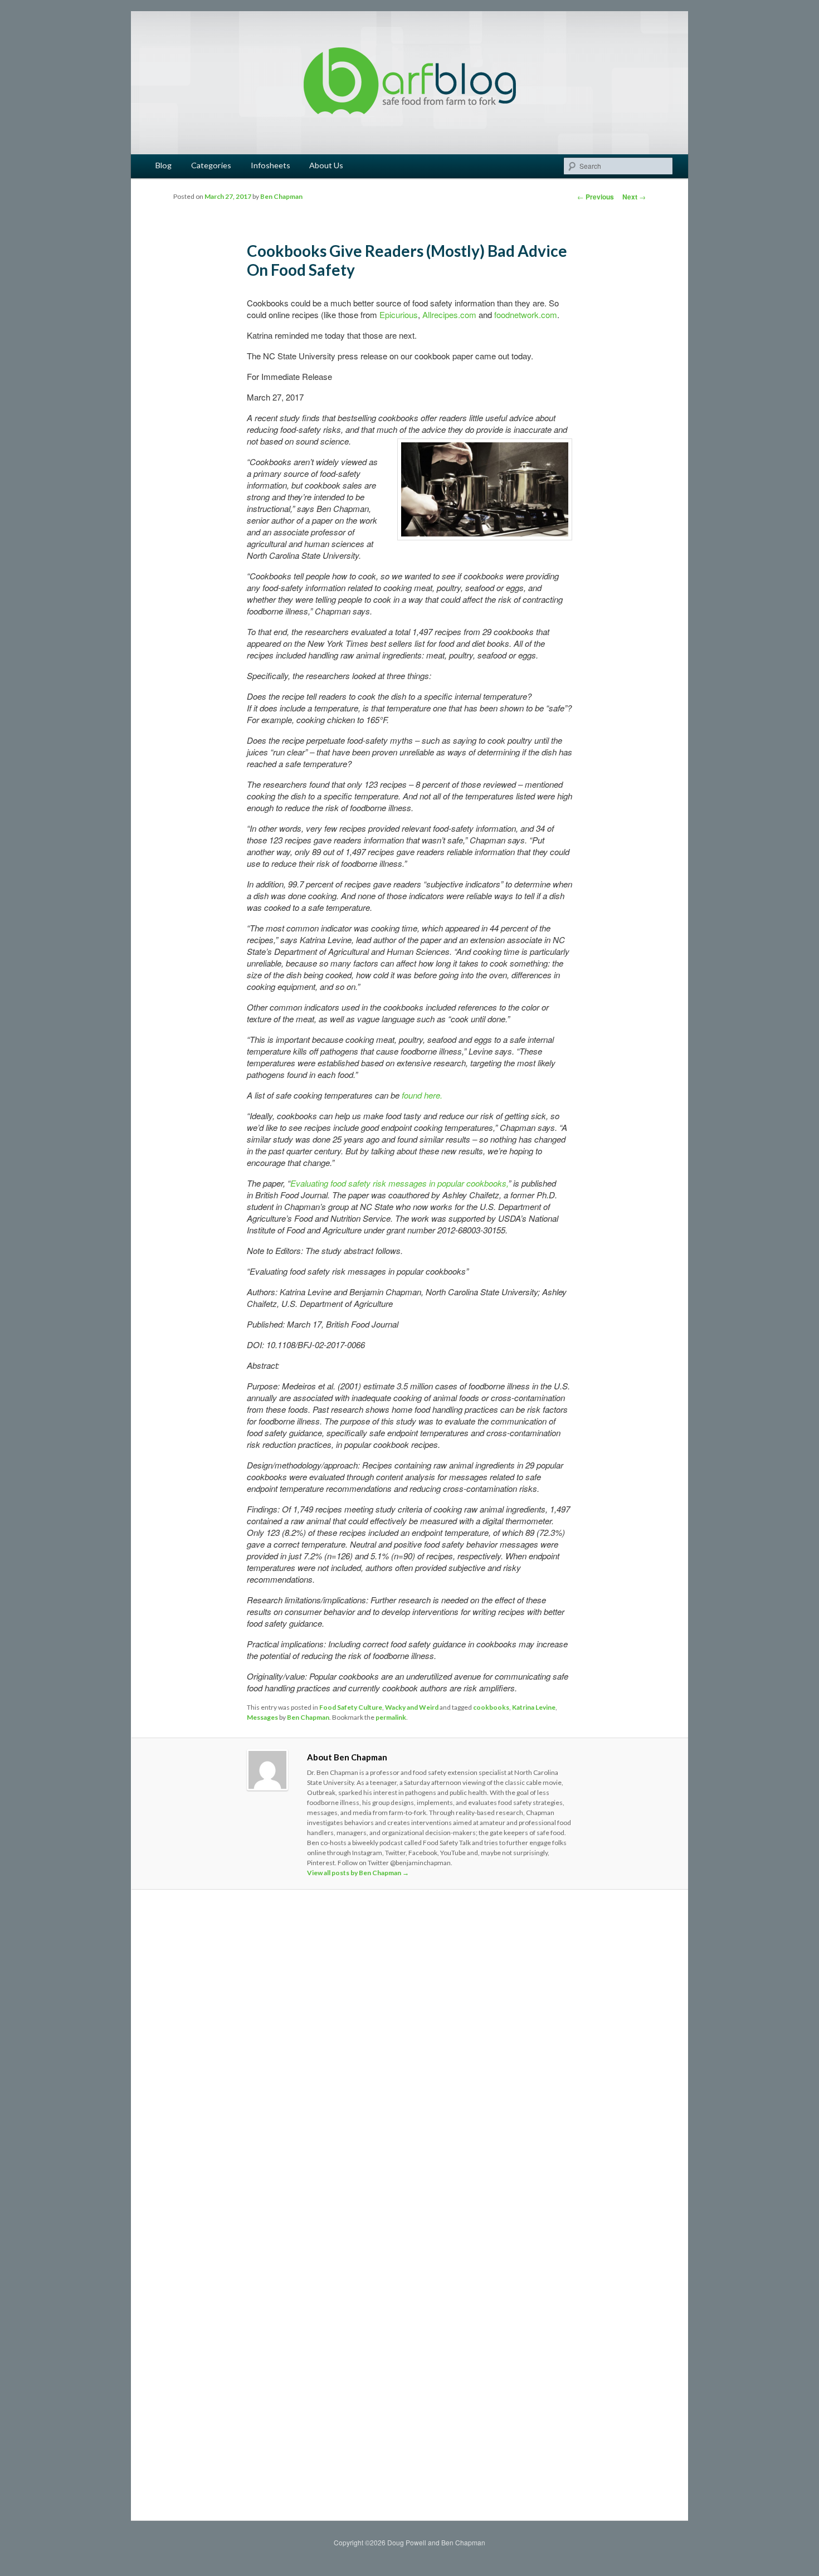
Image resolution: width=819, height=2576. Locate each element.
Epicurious (399, 314)
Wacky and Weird (412, 1707)
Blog (164, 165)
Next (634, 197)
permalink (391, 1717)
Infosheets (270, 165)
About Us (326, 165)
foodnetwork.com (526, 314)
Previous (596, 197)
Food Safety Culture (351, 1707)
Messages (262, 1717)
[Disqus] (409, 2054)
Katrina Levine (534, 1707)
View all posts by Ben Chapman (358, 1873)
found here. (422, 1095)
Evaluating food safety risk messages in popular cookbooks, (399, 1183)
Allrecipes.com (449, 314)
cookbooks (491, 1707)
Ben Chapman (281, 196)
